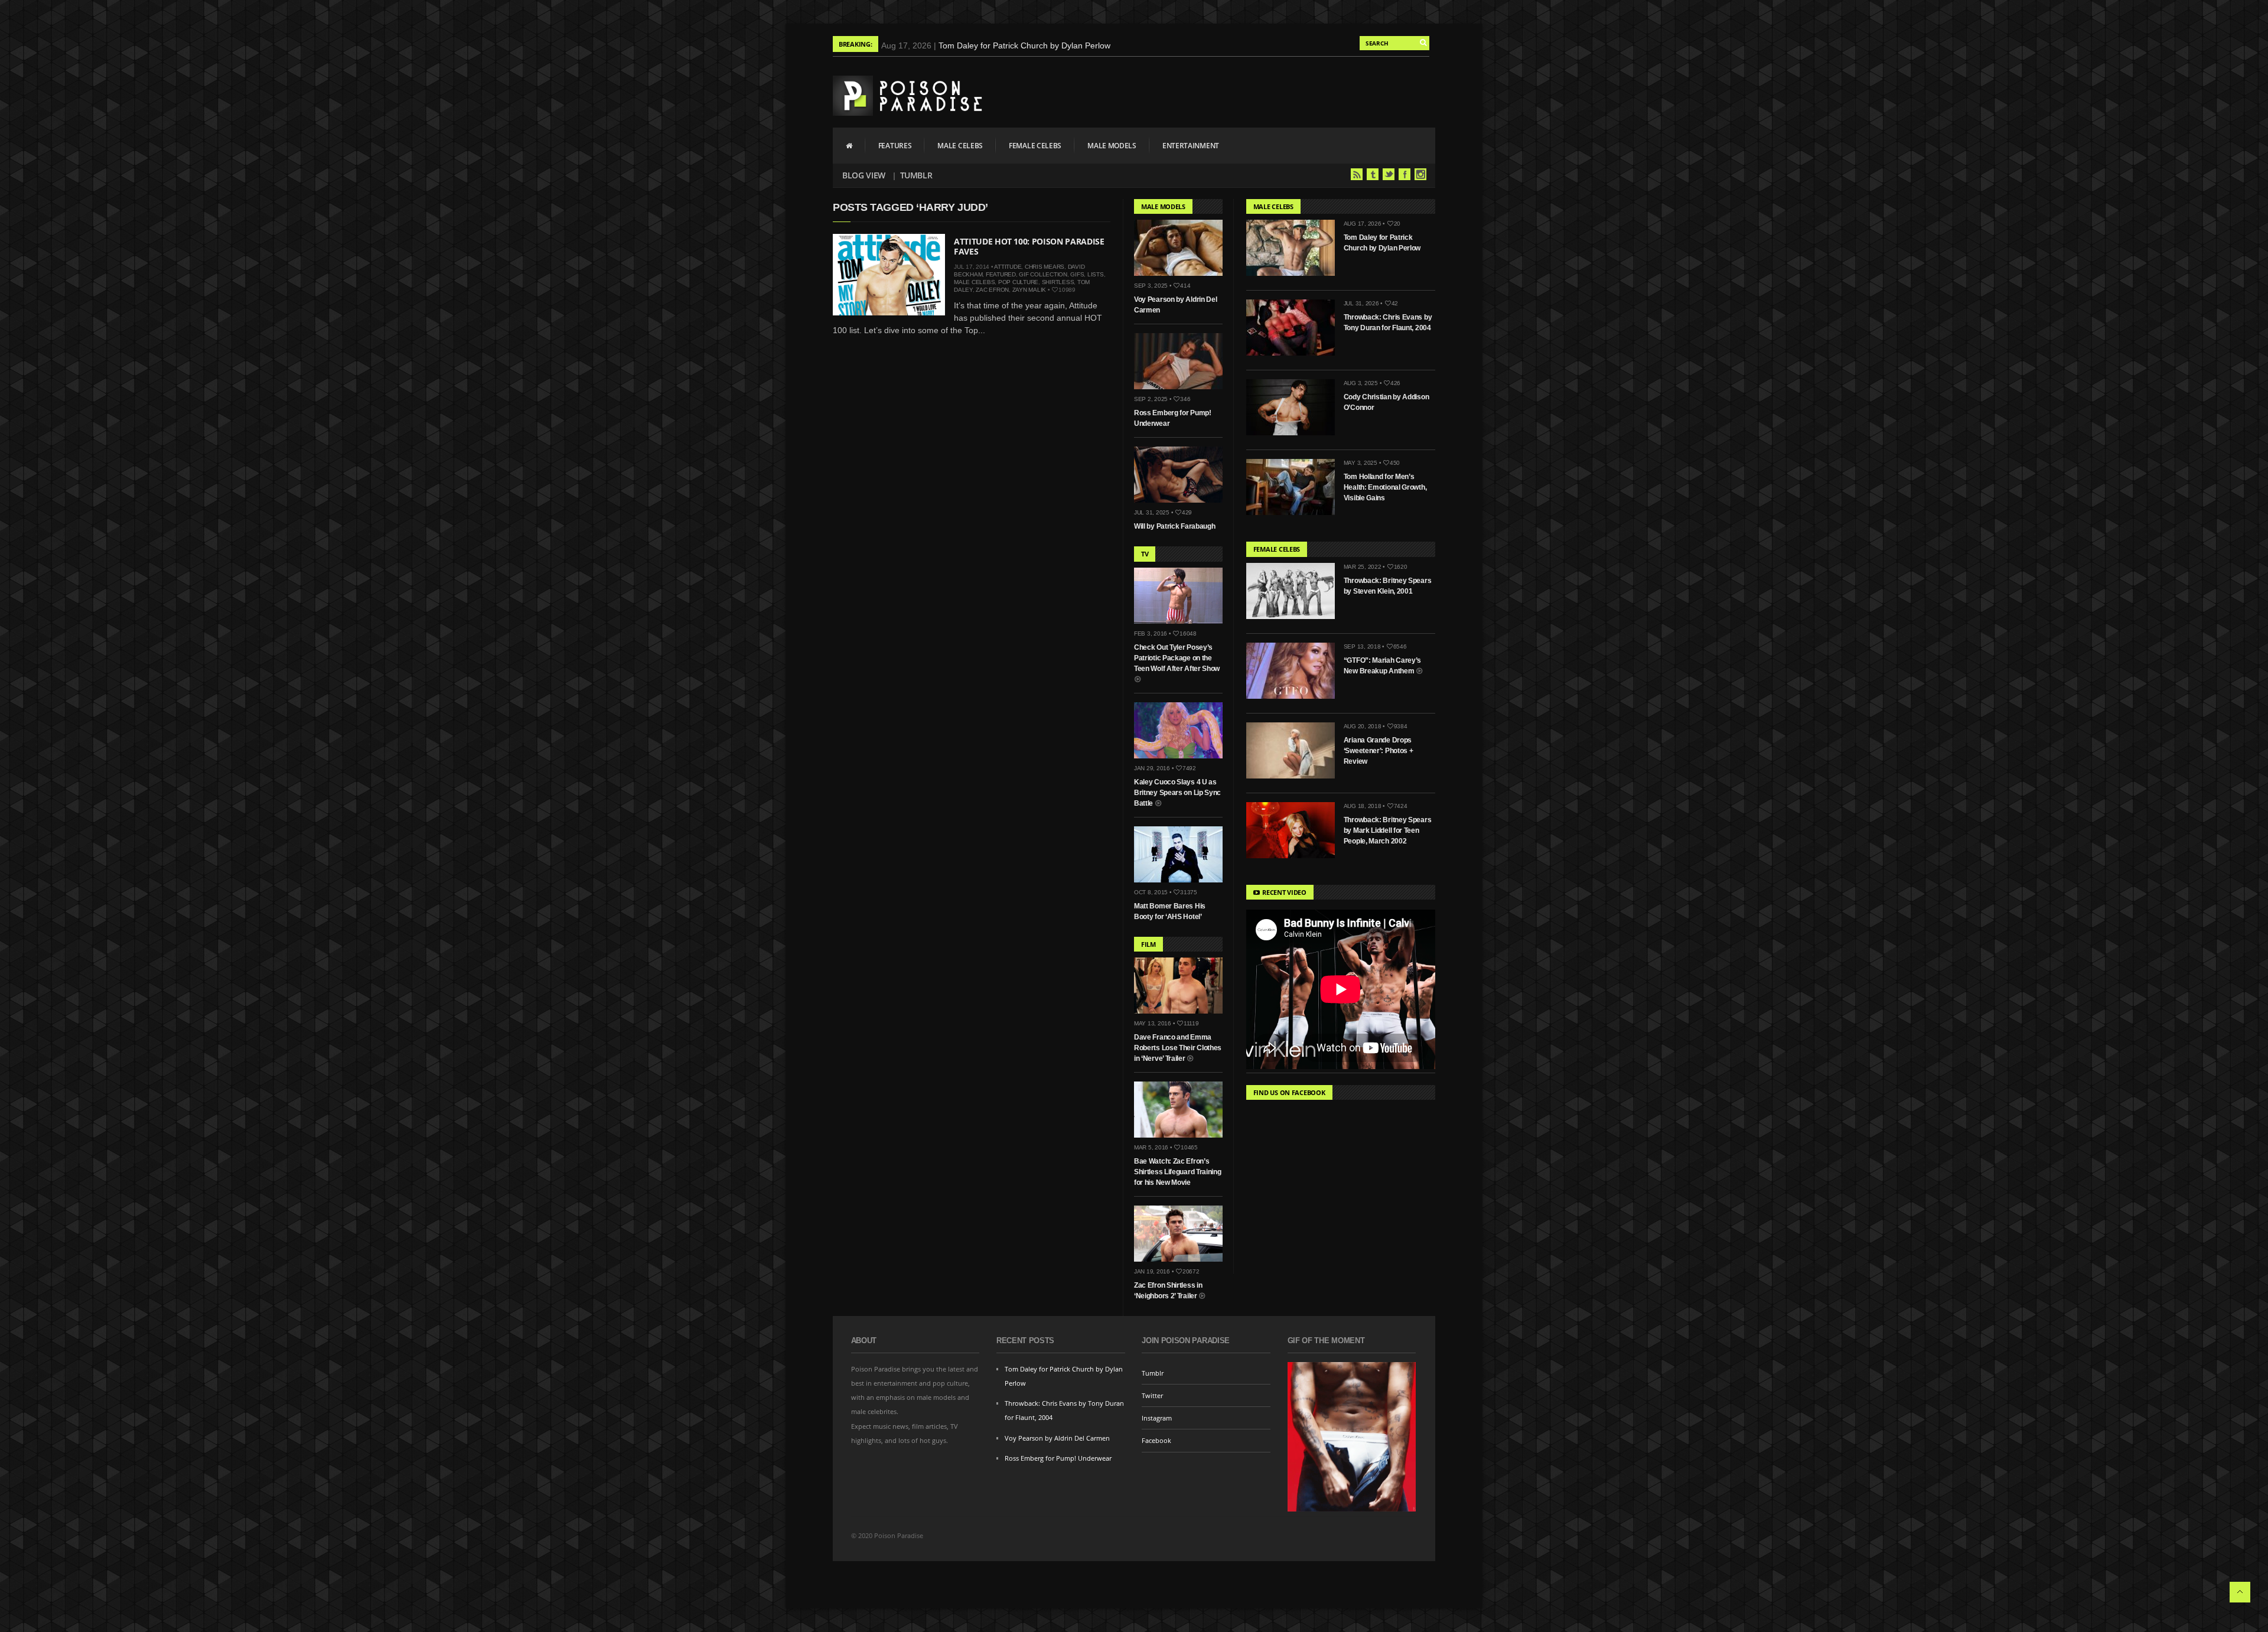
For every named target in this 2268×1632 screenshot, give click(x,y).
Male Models (1112, 146)
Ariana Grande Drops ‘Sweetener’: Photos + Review (1379, 751)
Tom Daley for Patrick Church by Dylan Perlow (1024, 45)
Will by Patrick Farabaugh (1175, 526)
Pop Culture (1018, 282)
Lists (1096, 274)
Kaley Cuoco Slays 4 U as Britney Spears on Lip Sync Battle (1177, 793)
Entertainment (1191, 146)
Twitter (1389, 174)
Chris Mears (1045, 267)
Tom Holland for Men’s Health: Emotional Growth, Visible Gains (1385, 487)
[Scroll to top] (2240, 1592)
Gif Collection (1043, 274)
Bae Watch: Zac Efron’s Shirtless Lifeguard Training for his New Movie (1178, 1172)
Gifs (1077, 274)
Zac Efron (992, 290)
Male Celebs (960, 146)
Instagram (1420, 174)
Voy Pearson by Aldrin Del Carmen (1057, 1438)
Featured (1001, 274)
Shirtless (1058, 282)
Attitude (1008, 267)
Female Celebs (1035, 146)
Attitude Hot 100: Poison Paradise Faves (1029, 246)
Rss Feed (1357, 174)
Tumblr (916, 175)
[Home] (849, 145)
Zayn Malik (1029, 290)
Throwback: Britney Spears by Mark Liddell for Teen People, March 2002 (1388, 830)
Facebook (1405, 174)
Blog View (864, 175)
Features (895, 146)
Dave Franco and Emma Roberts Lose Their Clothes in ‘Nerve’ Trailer (1178, 1048)
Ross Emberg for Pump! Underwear (1058, 1458)
